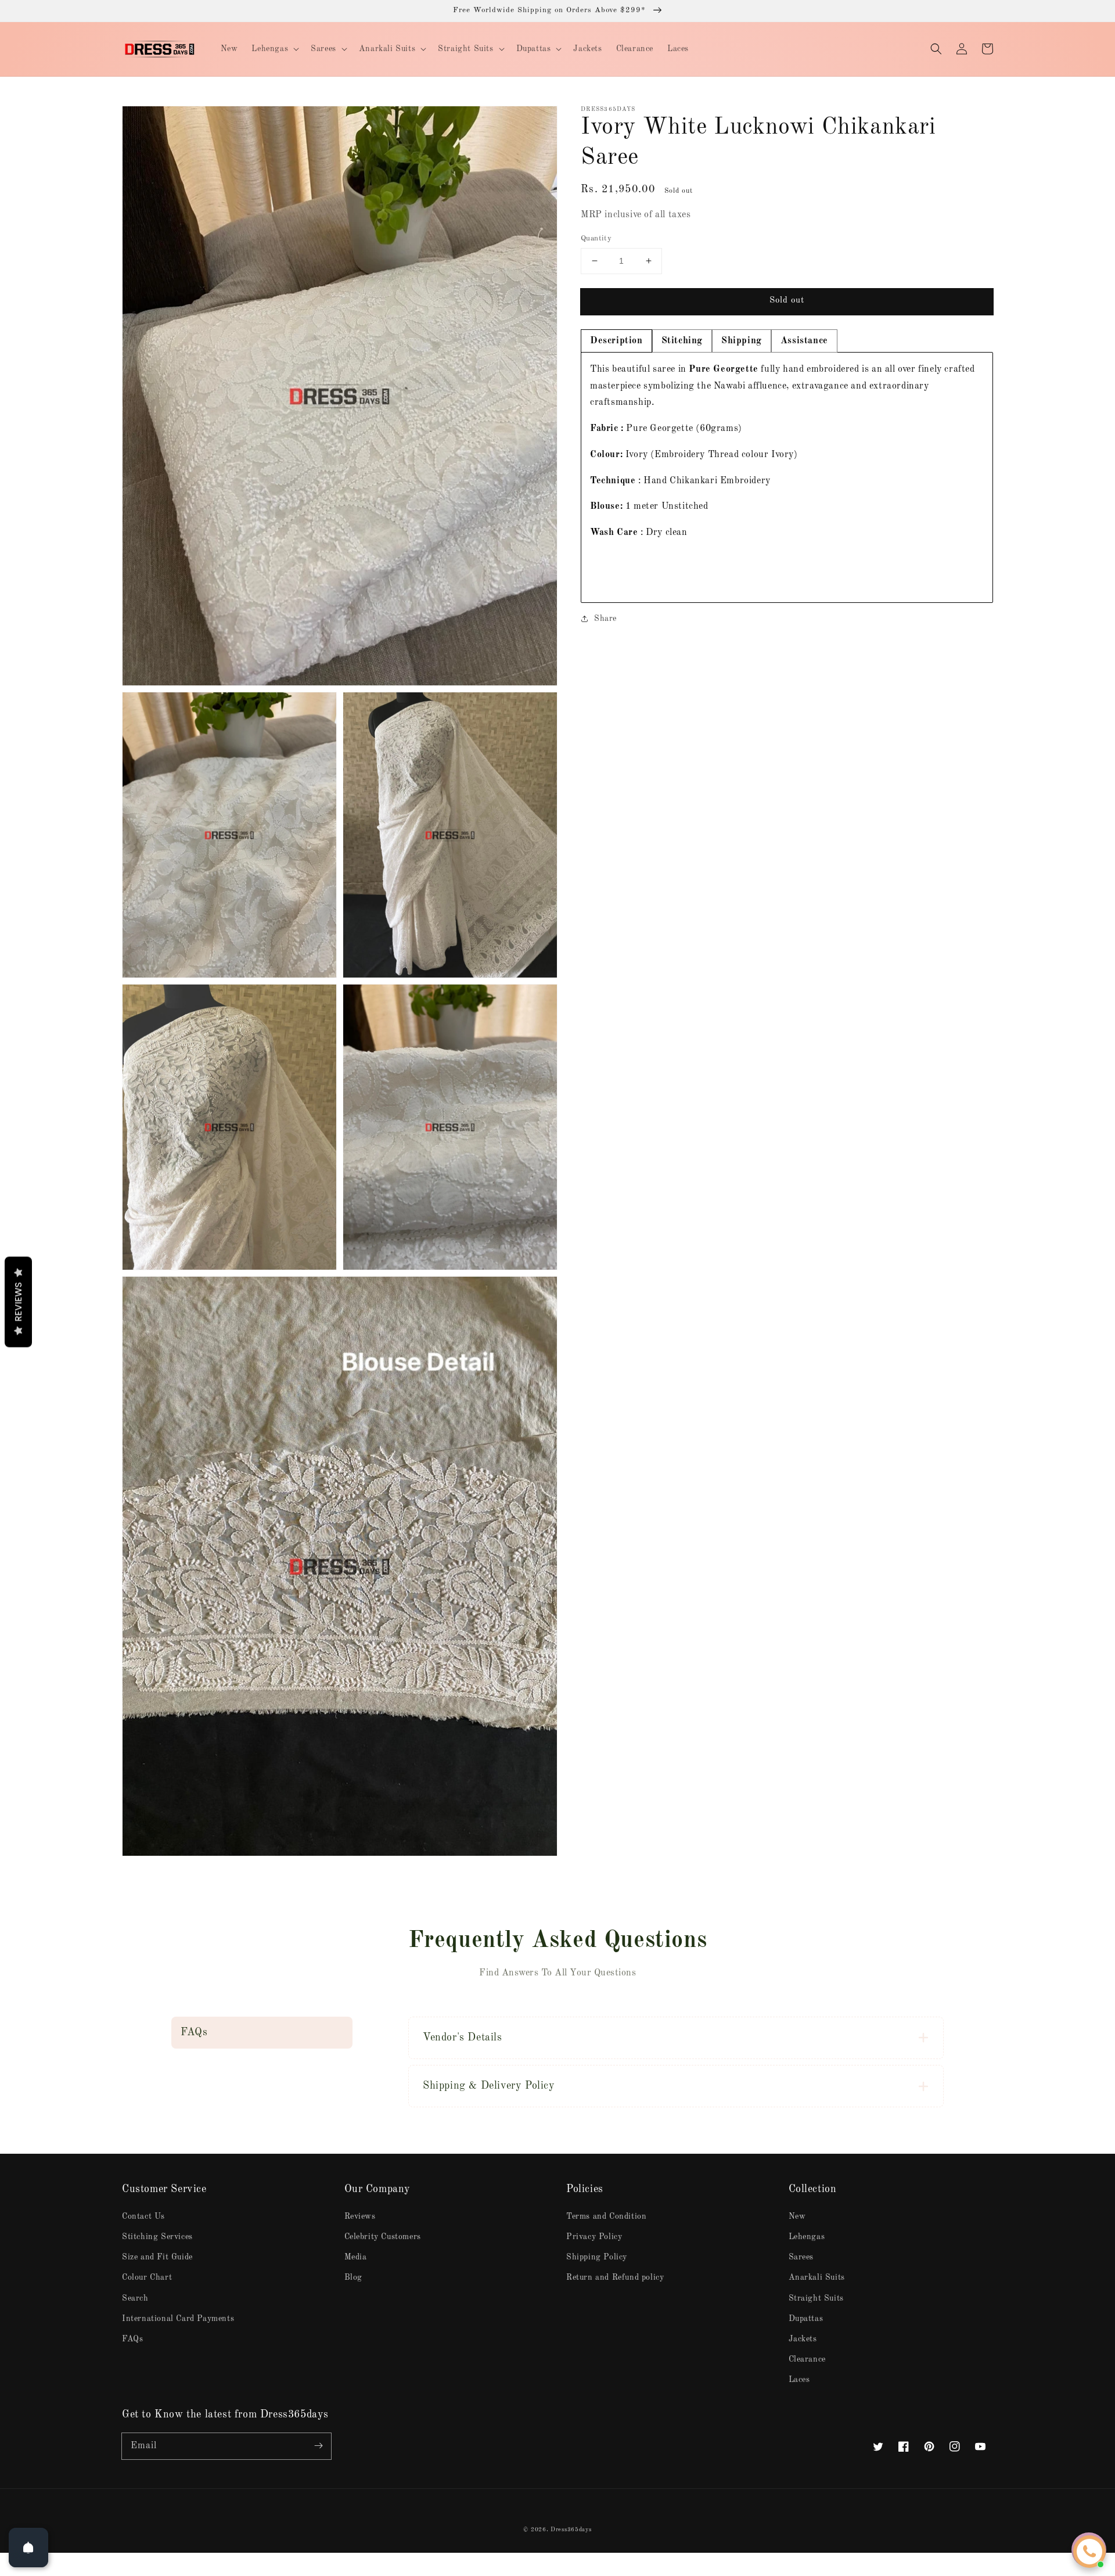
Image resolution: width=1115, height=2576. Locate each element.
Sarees (801, 2257)
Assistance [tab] (804, 340)
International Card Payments (178, 2319)
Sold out (787, 301)
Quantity (596, 238)
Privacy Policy (594, 2237)
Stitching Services (157, 2237)
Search (135, 2298)
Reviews (360, 2216)
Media (356, 2257)
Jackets (803, 2339)
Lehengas (807, 2237)
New (797, 2216)
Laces (799, 2380)
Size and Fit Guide (157, 2257)
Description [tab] (616, 340)
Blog (353, 2277)
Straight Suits (816, 2298)
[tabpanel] (787, 477)
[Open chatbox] (1089, 2552)
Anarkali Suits (817, 2277)
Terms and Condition (606, 2216)
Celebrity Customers (383, 2237)
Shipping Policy (597, 2257)
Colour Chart (147, 2277)
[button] (936, 49)
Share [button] (605, 618)
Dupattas (806, 2319)
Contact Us (143, 2216)
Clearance (807, 2359)
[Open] (28, 2548)
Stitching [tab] (682, 340)
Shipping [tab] (742, 340)
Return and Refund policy (615, 2277)
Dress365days (571, 2530)
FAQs (132, 2339)
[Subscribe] (318, 2446)
